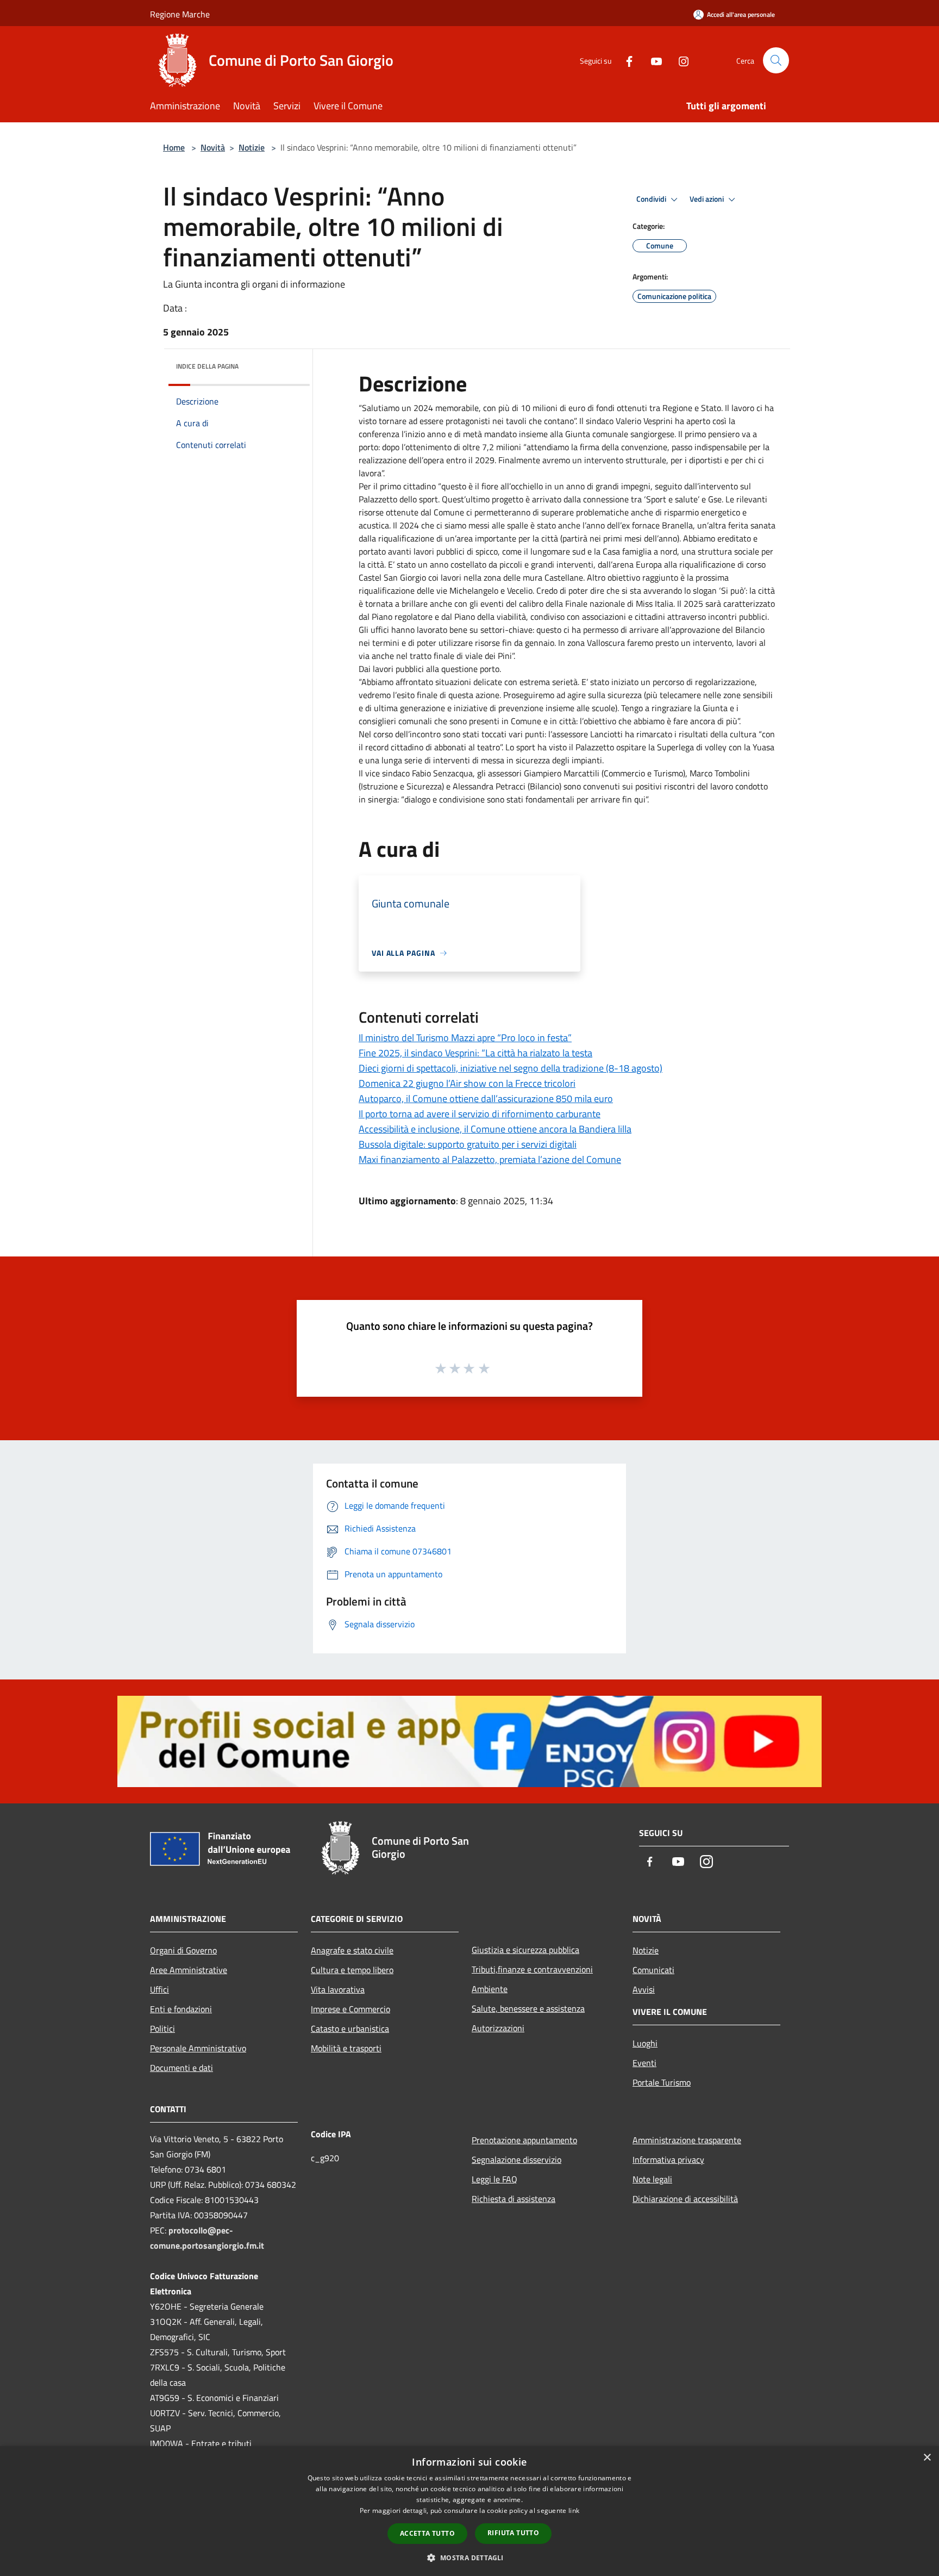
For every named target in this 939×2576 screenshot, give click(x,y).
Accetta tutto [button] (427, 2533)
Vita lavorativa (338, 1989)
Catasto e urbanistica (350, 2029)
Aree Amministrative (189, 1970)
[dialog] (469, 2511)
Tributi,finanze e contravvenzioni (532, 1969)
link (574, 2510)
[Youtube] (652, 60)
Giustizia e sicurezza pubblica (525, 1950)
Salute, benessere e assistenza (528, 2008)
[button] (469, 2558)
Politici (162, 2029)
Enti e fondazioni (181, 2009)
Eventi (644, 2063)
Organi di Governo (183, 1950)
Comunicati (653, 1970)
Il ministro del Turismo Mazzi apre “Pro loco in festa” (465, 1038)
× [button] (927, 2458)
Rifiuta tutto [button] (513, 2533)
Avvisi (644, 1989)
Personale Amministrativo (198, 2048)
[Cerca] (776, 60)
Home (174, 147)
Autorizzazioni (498, 2028)
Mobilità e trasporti (346, 2048)
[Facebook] (625, 60)
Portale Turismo (662, 2082)
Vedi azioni (708, 199)
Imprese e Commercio (350, 2009)
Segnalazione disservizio (517, 2160)
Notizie (252, 147)
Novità (213, 147)
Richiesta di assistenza (514, 2199)
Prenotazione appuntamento (524, 2140)
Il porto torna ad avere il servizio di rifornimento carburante (480, 1114)
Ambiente (490, 1989)
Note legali (652, 2179)
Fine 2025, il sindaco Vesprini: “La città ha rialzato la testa (475, 1053)
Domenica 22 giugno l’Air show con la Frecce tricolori (467, 1083)
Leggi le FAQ (494, 2179)
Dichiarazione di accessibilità (685, 2199)
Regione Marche (180, 14)
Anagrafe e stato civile (352, 1950)
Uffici (159, 1989)
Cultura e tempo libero (352, 1970)
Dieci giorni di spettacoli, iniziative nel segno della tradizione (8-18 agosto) (511, 1068)
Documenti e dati (181, 2068)
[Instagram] (679, 60)
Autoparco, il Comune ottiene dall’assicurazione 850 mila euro (486, 1099)
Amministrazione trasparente (687, 2140)
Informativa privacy (668, 2160)
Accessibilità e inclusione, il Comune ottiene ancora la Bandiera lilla (495, 1129)
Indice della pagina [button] (207, 366)
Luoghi (645, 2043)
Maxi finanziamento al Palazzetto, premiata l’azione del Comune (490, 1159)
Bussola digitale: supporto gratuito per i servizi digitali (468, 1144)
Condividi (652, 199)
